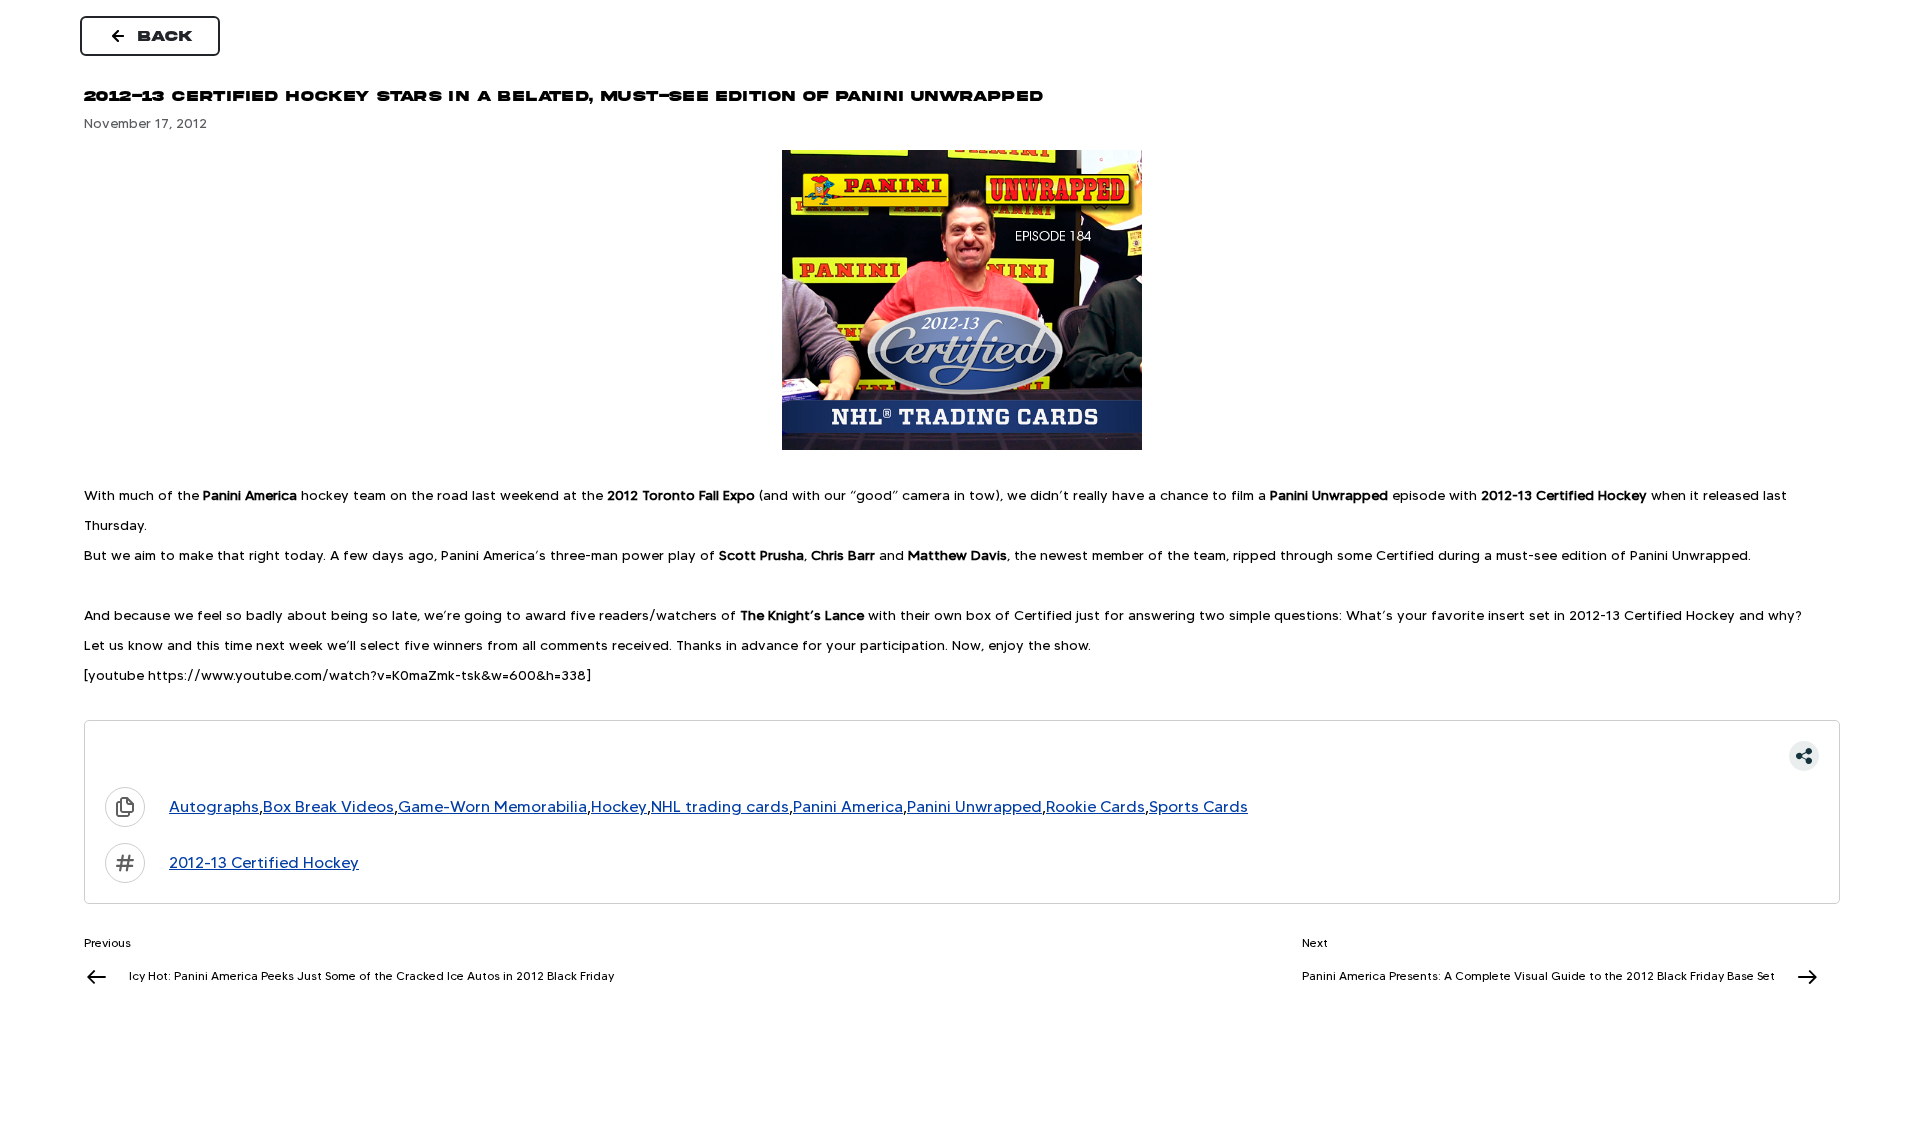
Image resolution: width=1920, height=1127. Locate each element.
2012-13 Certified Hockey (264, 862)
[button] (962, 756)
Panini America (848, 806)
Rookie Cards (1095, 806)
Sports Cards (1198, 806)
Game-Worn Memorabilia (492, 806)
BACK (166, 36)
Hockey (619, 806)
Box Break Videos (328, 806)
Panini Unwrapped (974, 806)
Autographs (214, 806)
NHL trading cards (720, 806)
